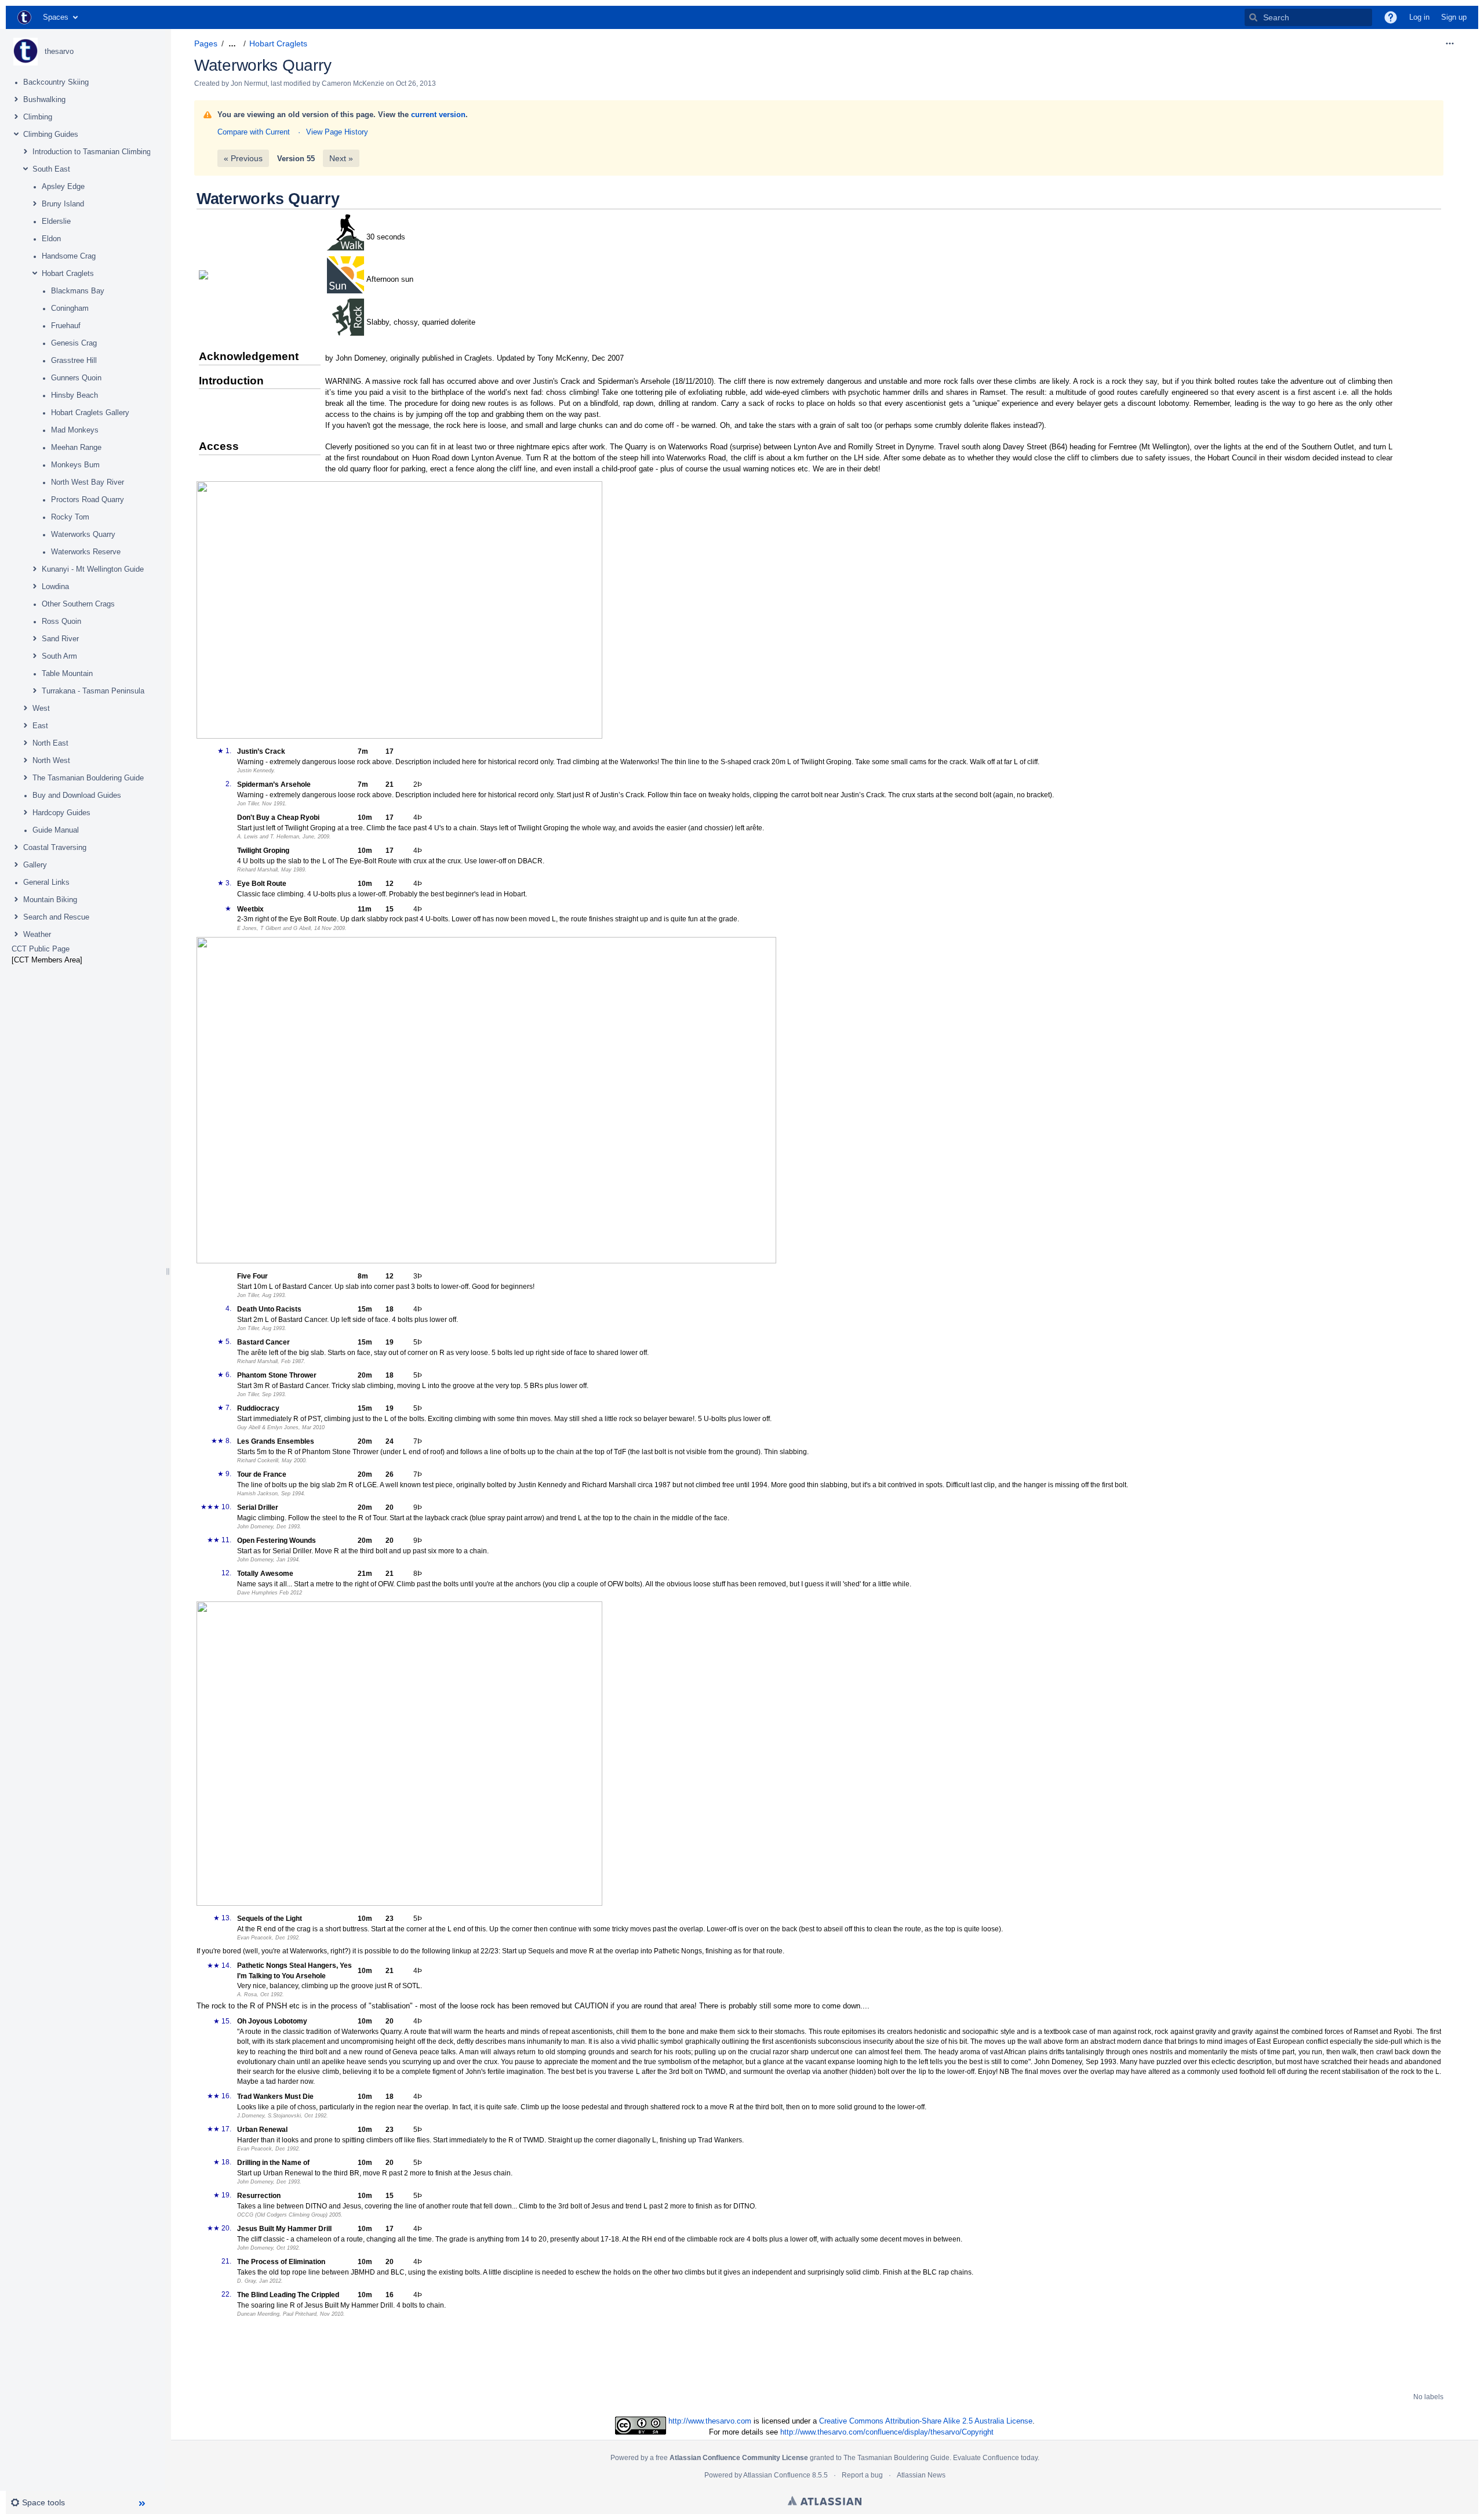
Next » (341, 158)
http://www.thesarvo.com (710, 2421)
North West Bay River (88, 482)
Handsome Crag (69, 256)
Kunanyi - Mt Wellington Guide (93, 569)
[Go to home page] (24, 17)
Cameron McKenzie (353, 83)
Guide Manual (56, 830)
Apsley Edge (63, 186)
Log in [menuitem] (1419, 17)
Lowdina (55, 586)
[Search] (1253, 17)
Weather (37, 934)
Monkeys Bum (75, 465)
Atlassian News (921, 2475)
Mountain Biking (50, 900)
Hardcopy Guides (61, 813)
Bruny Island (63, 204)
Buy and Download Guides (77, 795)
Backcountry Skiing (56, 82)
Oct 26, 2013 (416, 83)
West (41, 708)
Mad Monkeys (75, 430)
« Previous (243, 158)
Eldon (51, 239)
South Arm (59, 656)
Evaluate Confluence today (995, 2458)
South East (51, 169)
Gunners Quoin (76, 378)
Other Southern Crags (78, 604)
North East (50, 743)
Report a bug (862, 2475)
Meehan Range (76, 447)
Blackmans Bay (78, 291)
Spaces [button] (56, 17)
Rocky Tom (70, 517)
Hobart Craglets (68, 273)
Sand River (60, 639)
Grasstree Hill (74, 360)
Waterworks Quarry (83, 534)
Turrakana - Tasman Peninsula (93, 691)
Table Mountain (67, 673)
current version (438, 115)
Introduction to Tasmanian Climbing (92, 152)
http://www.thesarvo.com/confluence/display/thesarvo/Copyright (887, 2432)
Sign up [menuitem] (1454, 17)
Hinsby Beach (74, 395)
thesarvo (59, 51)
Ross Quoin (61, 621)
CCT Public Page (41, 949)
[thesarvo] (26, 52)
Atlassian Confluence (777, 2475)
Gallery (35, 865)
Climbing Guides (51, 134)
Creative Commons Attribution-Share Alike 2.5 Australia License (926, 2421)
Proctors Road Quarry (88, 499)
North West (51, 760)
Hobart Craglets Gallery (90, 413)
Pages (206, 43)
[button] (1391, 17)
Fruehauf (66, 326)
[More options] (1450, 43)
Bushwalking (44, 99)
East (40, 726)
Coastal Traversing (55, 847)
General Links (46, 882)
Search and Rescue (56, 917)
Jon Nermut (249, 83)
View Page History (337, 132)
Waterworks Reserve (86, 552)
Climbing (38, 117)
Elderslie (56, 221)
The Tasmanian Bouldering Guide (88, 778)
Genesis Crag (74, 343)
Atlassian (825, 2501)
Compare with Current (254, 132)
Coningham (70, 308)
